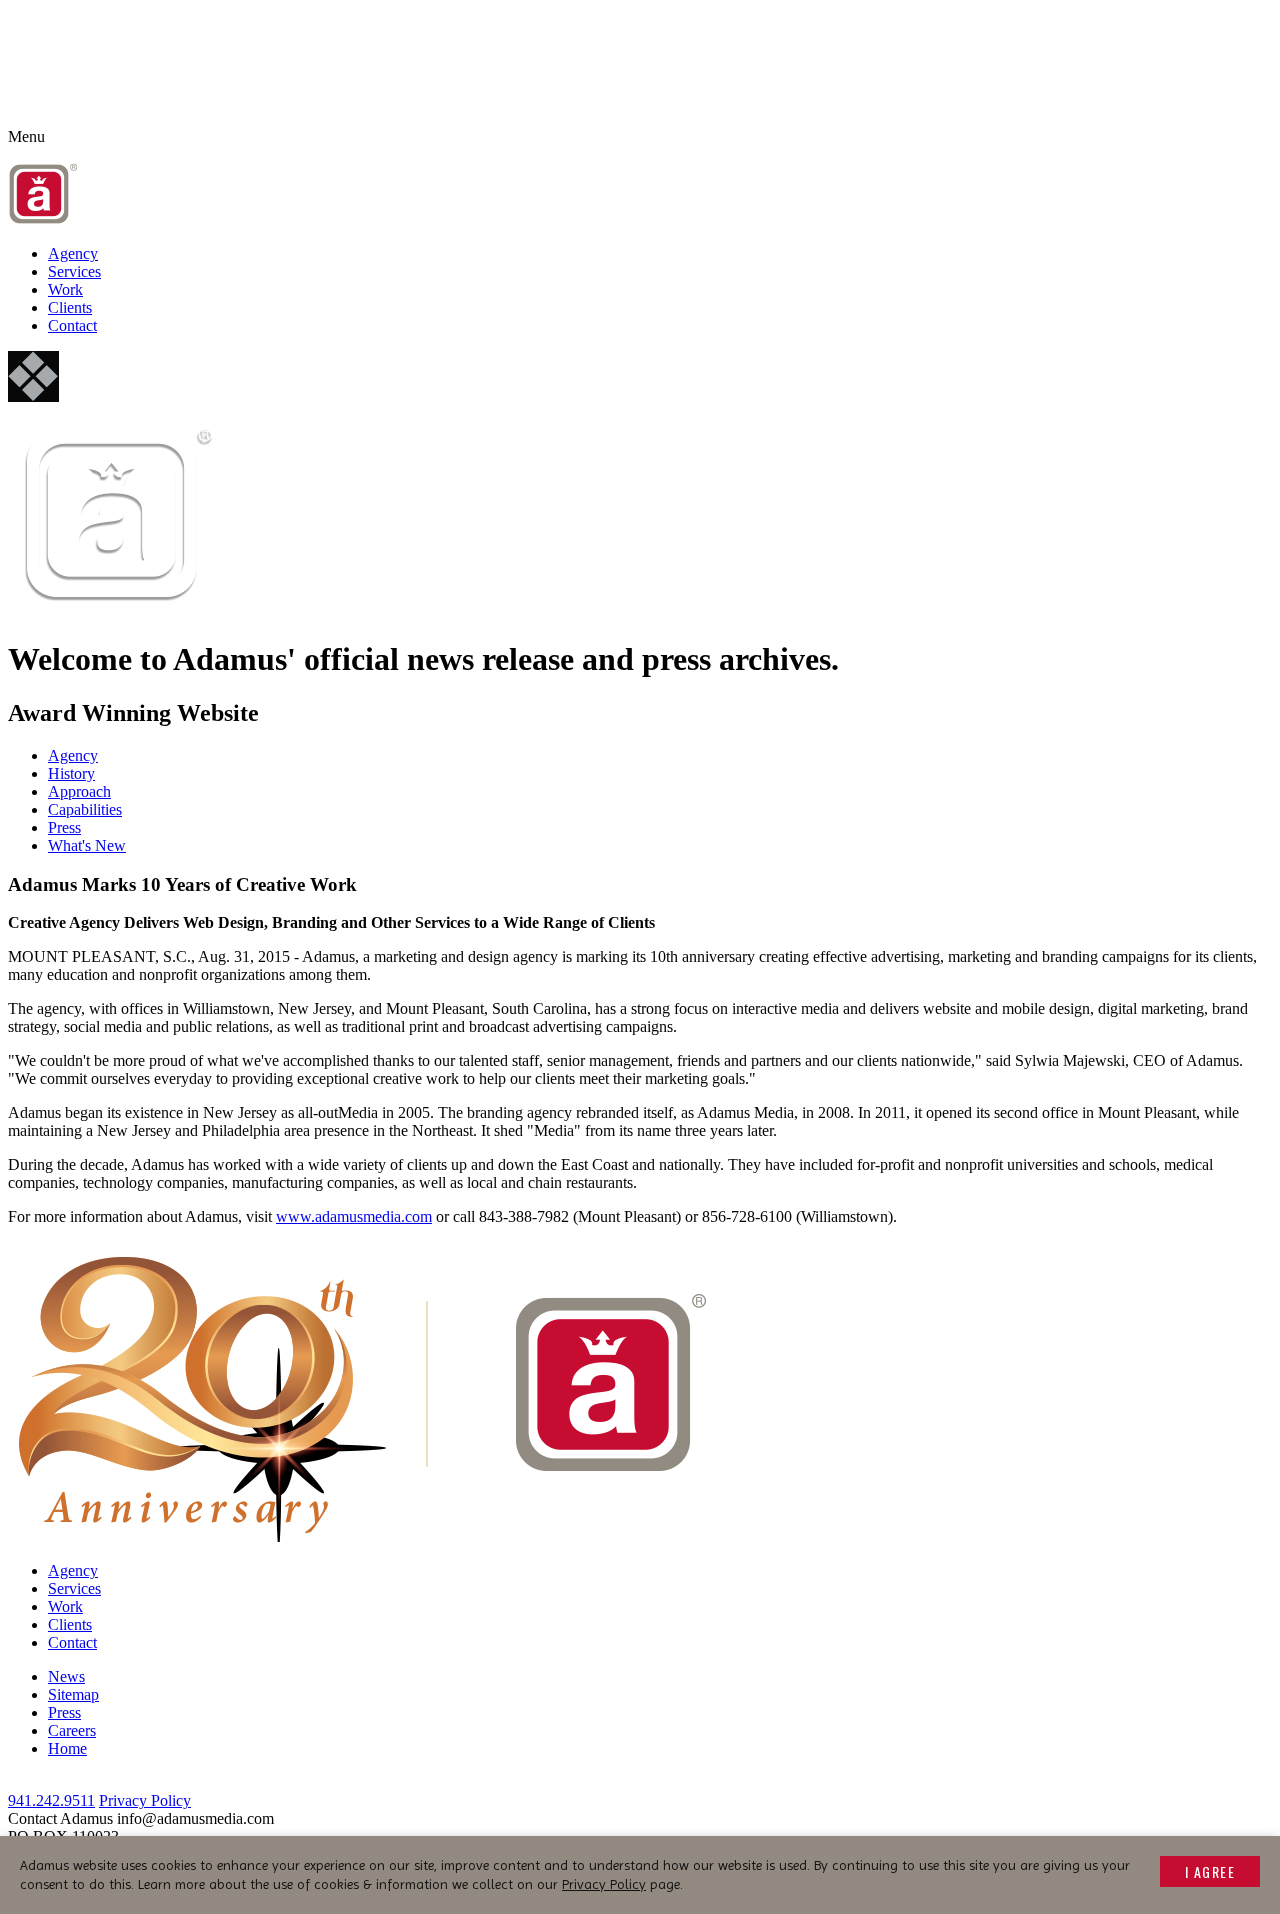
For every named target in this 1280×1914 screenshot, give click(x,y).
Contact (72, 325)
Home (67, 1748)
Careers (72, 1730)
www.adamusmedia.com (354, 1216)
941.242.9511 (51, 1800)
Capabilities (85, 809)
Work (65, 289)
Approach (79, 791)
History (71, 773)
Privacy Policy (145, 1800)
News (66, 1676)
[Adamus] (43, 219)
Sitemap (73, 1694)
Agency (73, 253)
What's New (87, 845)
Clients (70, 307)
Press (64, 827)
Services (74, 271)
